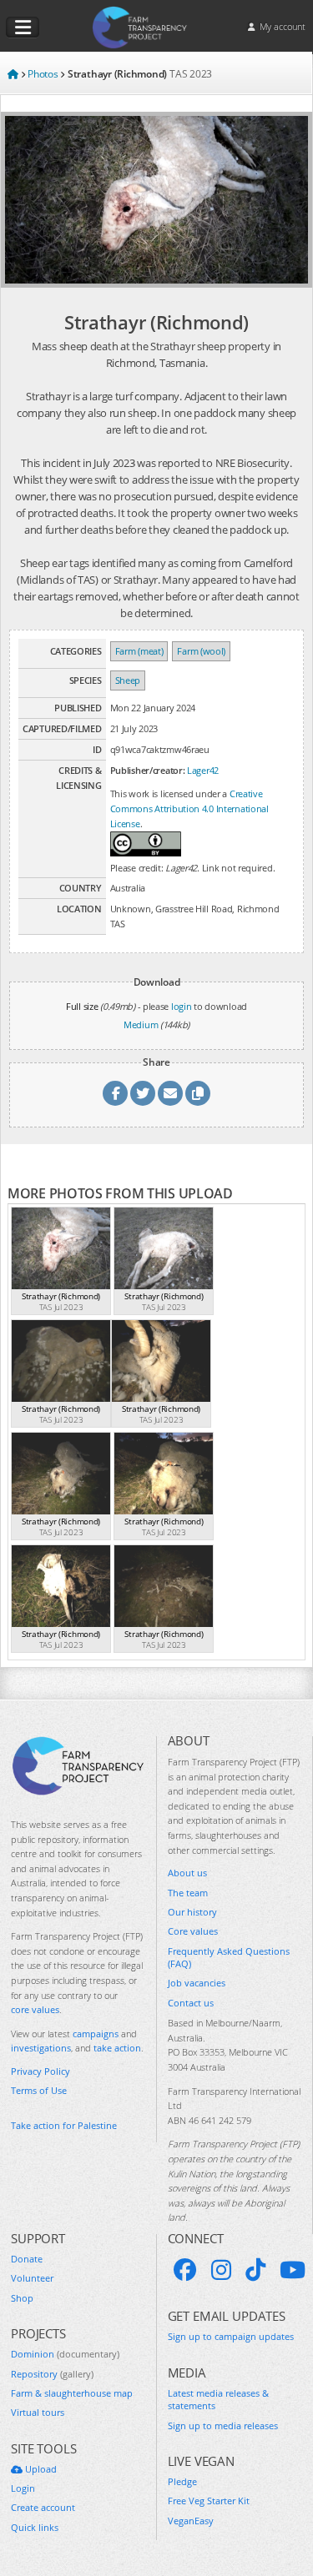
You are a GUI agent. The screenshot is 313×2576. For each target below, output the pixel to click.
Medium (141, 1024)
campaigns (96, 2034)
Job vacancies (197, 1983)
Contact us (191, 2003)
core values (35, 2009)
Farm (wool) (201, 651)
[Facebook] (185, 2270)
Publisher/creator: (148, 770)
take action (117, 2048)
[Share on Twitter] (143, 1093)
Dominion (65, 2354)
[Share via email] (170, 1093)
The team (188, 1893)
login (182, 1006)
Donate (27, 2259)
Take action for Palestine (64, 2125)
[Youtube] (293, 2270)
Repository (52, 2374)
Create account (43, 2507)
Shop (22, 2298)
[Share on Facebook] (115, 1093)
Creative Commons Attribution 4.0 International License (189, 808)
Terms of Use (39, 2090)
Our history (192, 1912)
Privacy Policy (40, 2071)
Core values (193, 1931)
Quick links (35, 2527)
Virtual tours (38, 2412)
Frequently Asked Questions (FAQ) (229, 1957)
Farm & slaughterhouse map (72, 2393)
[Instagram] (221, 2270)
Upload (40, 2469)
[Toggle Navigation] (23, 28)
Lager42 (203, 770)
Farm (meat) (139, 651)
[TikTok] (255, 2270)
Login (23, 2488)
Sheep (128, 680)
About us (187, 1873)
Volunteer (32, 2278)
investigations (41, 2048)
